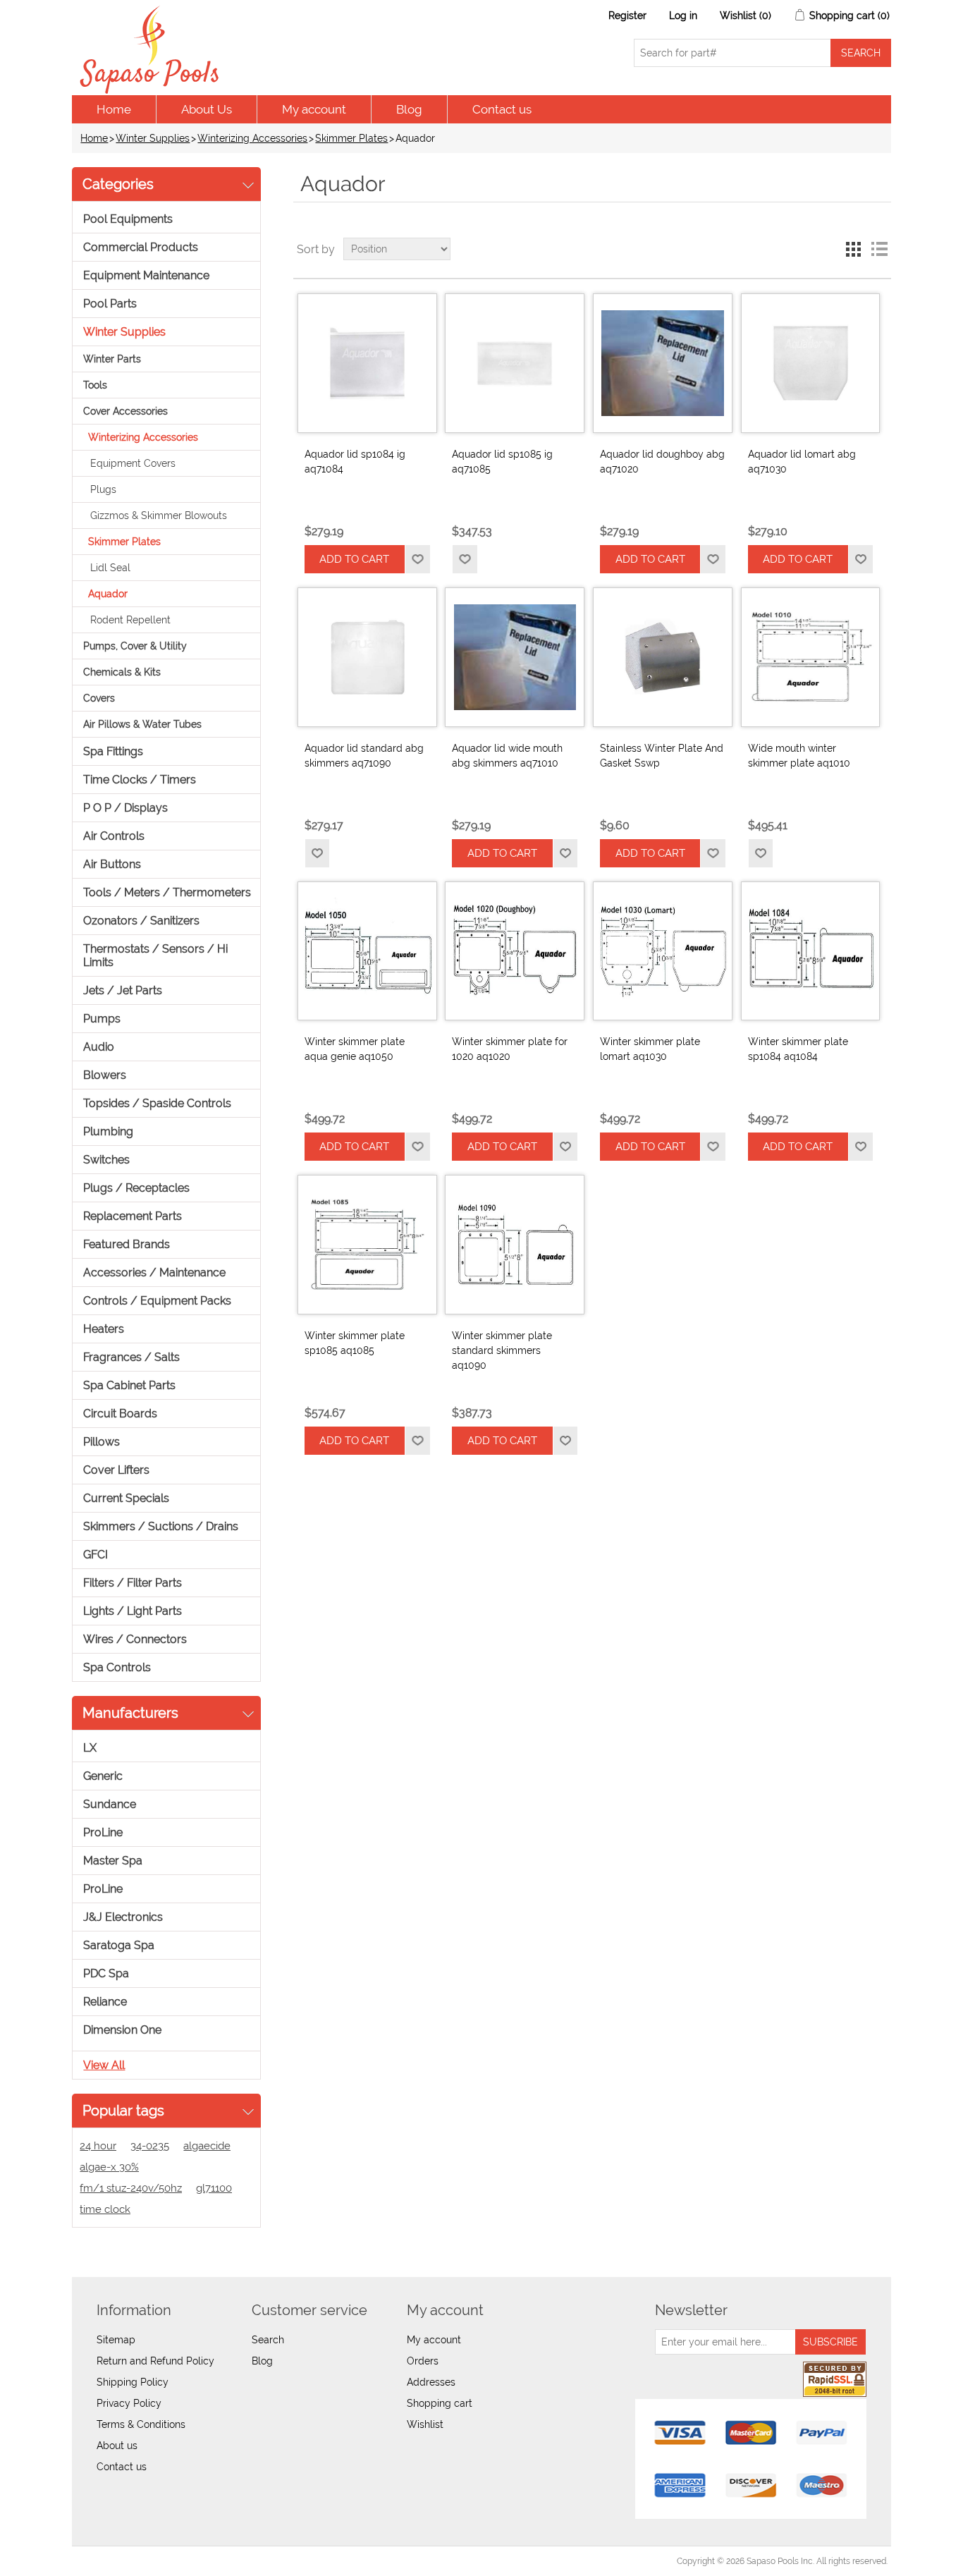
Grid (854, 249)
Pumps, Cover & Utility (135, 646)
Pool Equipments (128, 219)
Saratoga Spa (119, 1945)
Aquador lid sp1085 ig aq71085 (502, 462)
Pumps (102, 1019)
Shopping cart (440, 2403)
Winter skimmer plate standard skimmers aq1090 (502, 1350)
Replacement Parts (133, 1216)
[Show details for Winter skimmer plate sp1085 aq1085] (367, 1245)
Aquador (108, 594)
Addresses (431, 2382)
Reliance (105, 2002)
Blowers (105, 1075)
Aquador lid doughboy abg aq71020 (662, 462)
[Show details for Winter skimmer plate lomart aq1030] (663, 951)
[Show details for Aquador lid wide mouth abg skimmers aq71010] (515, 657)
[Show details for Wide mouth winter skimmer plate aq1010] (811, 657)
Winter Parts (112, 359)
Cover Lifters (116, 1470)
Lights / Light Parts (133, 1611)
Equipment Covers (133, 463)
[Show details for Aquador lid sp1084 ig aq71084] (367, 363)
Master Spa (113, 1861)
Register (627, 16)
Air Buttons (112, 864)
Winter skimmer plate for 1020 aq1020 (510, 1049)
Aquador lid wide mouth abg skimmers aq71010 (507, 756)
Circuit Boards (120, 1414)
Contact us (502, 109)
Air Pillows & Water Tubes (142, 724)
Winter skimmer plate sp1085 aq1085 (355, 1343)
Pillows (102, 1442)
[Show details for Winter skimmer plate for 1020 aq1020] (515, 951)
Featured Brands (127, 1244)
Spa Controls (117, 1667)
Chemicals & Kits (122, 672)
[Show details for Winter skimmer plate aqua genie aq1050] (367, 951)
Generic (103, 1776)
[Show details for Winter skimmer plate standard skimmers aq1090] (515, 1245)
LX (90, 1748)
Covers (99, 698)
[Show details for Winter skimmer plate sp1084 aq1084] (811, 951)
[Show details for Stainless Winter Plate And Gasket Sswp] (663, 657)
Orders (423, 2361)
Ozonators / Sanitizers (141, 921)
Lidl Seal (110, 568)
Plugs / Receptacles (136, 1188)
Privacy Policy (129, 2403)
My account (314, 109)
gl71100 (214, 2188)
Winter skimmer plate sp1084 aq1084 (798, 1049)
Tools (95, 385)
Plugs (103, 489)
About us (117, 2446)
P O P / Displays (125, 808)
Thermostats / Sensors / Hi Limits (155, 956)
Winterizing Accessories (252, 138)
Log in (683, 16)
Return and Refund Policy (155, 2361)
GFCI (96, 1555)
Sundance (110, 1804)
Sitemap (116, 2340)
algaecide (207, 2146)
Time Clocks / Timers (140, 780)
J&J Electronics (123, 1917)
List (879, 249)
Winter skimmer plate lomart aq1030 (650, 1049)
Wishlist (425, 2424)
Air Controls (114, 836)
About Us (207, 109)
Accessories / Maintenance (154, 1272)
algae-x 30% (109, 2167)
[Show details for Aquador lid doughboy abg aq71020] (663, 363)
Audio (99, 1047)
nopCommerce (153, 2561)
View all (104, 2065)
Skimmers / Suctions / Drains (161, 1526)
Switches (106, 1160)
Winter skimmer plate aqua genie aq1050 (355, 1049)
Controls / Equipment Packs (157, 1301)
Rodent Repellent (130, 620)
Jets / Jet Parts (123, 990)
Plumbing (108, 1131)
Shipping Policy (133, 2382)
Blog (409, 109)
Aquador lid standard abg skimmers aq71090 (364, 756)
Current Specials (126, 1498)
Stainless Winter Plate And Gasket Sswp (662, 756)
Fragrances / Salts (131, 1357)
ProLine (103, 1832)
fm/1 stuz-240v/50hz (131, 2188)
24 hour (98, 2146)
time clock (105, 2209)
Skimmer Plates (351, 138)
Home (114, 109)
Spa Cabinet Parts (129, 1385)
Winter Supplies (153, 138)
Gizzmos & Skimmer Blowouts (159, 515)
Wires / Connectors (135, 1639)
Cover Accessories (125, 411)
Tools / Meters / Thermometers (167, 892)
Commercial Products (141, 247)
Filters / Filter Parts (133, 1583)
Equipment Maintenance (146, 275)
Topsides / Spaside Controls (157, 1103)
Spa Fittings (113, 751)
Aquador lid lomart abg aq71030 (802, 462)
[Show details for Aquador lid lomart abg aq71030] (811, 363)
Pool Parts (110, 304)
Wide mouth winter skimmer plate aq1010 (799, 756)
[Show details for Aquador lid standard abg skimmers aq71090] (367, 657)
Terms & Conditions (141, 2424)
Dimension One (122, 2030)
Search (268, 2340)
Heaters (104, 1329)
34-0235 (150, 2146)
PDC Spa (106, 1973)
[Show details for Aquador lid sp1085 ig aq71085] (515, 363)
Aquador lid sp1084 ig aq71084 (355, 462)
